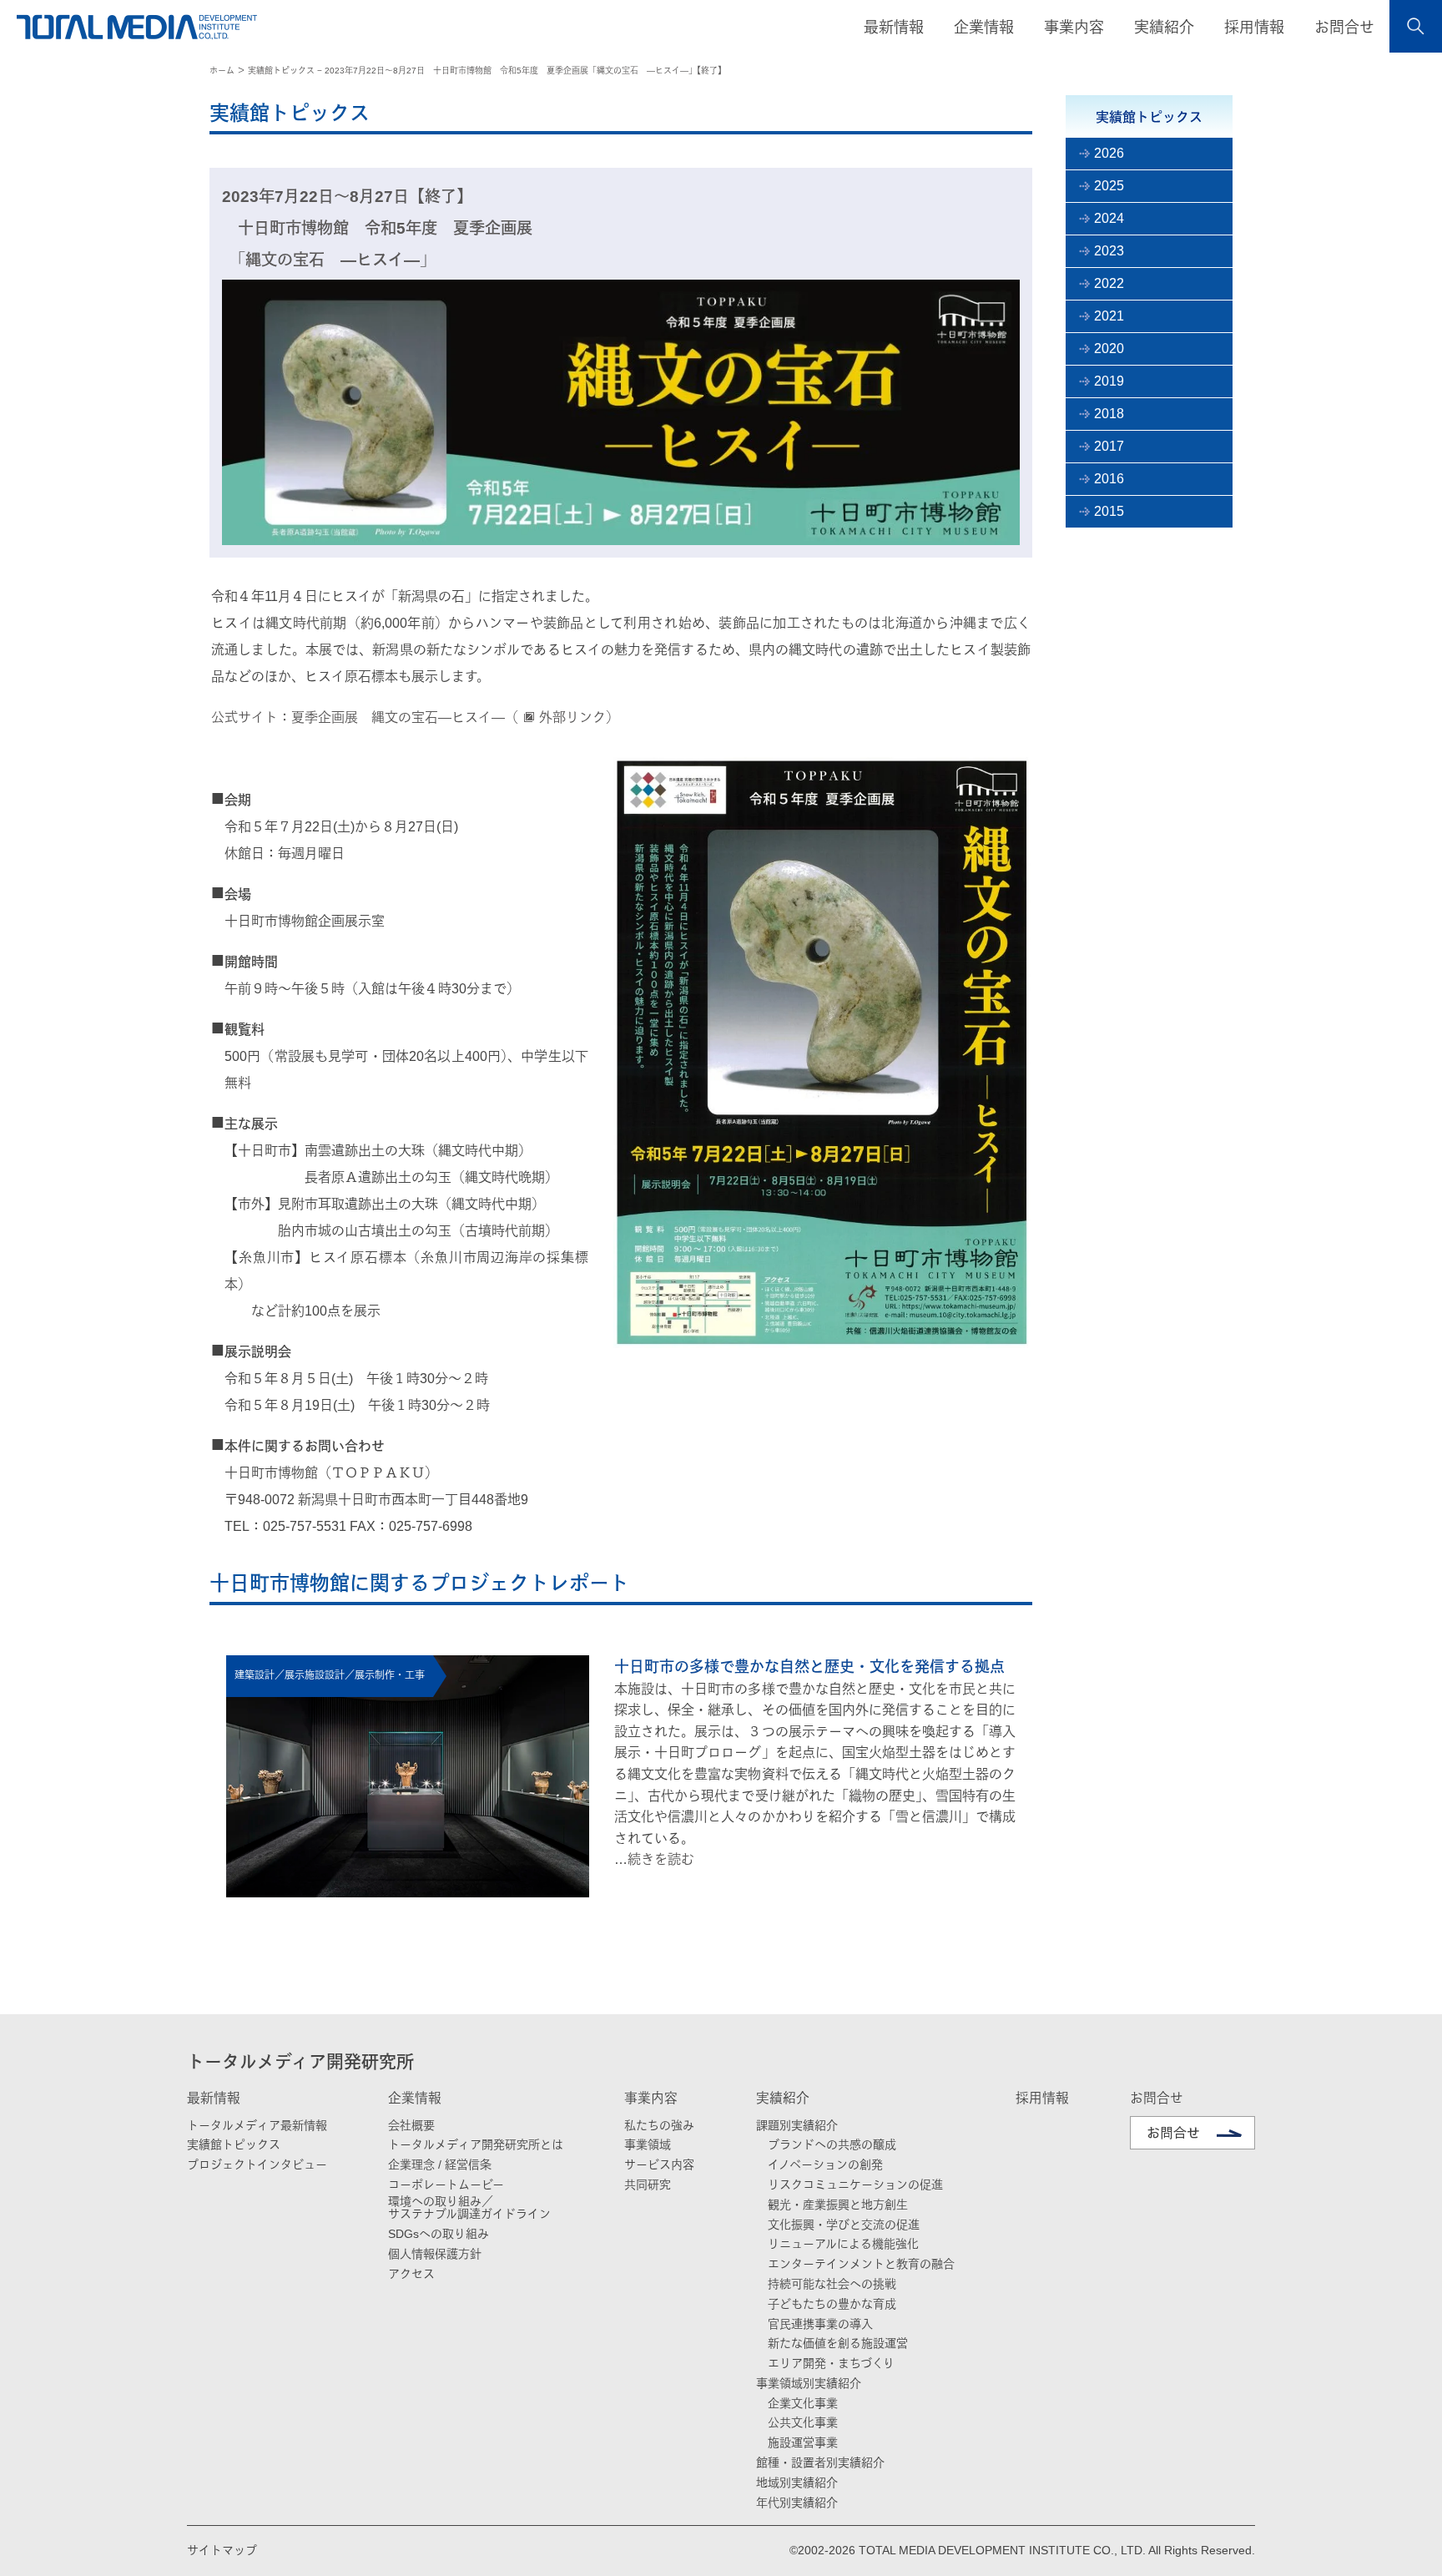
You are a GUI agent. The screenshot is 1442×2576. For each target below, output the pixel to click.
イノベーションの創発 (825, 2164)
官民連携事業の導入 (820, 2324)
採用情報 (1254, 28)
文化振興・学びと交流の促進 (844, 2225)
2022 (1109, 283)
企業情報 (415, 2098)
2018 (1109, 414)
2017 (1109, 446)
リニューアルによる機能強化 (843, 2244)
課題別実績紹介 (797, 2125)
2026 (1109, 153)
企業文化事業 (803, 2403)
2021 (1109, 316)
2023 (1109, 251)
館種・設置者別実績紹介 (820, 2462)
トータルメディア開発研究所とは (476, 2144)
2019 (1109, 381)
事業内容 (651, 2098)
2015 (1109, 511)
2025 (1109, 186)
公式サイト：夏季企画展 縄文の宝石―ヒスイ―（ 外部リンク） (415, 717)
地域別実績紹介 (797, 2483)
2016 (1109, 479)
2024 (1109, 218)
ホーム (222, 71)
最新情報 (214, 2098)
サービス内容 (659, 2164)
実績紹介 (783, 2098)
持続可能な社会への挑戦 (832, 2284)
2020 (1109, 349)
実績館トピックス (234, 2144)
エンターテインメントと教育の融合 (861, 2264)
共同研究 (648, 2185)
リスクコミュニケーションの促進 (855, 2185)
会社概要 (411, 2125)
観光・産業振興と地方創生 (838, 2205)
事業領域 (648, 2144)
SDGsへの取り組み (439, 2234)
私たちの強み (659, 2125)
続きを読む (661, 1859)
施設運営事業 (803, 2442)
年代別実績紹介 (797, 2503)
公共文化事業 (803, 2422)
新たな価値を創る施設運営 (838, 2343)
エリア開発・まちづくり (831, 2363)
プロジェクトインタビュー (257, 2164)
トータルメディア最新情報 (257, 2125)
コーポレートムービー (446, 2185)
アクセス (411, 2274)
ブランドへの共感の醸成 (832, 2144)
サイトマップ (222, 2550)
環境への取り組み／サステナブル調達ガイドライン (469, 2208)
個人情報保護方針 (435, 2254)
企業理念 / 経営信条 (440, 2164)
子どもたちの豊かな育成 (832, 2304)
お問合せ (1344, 28)
